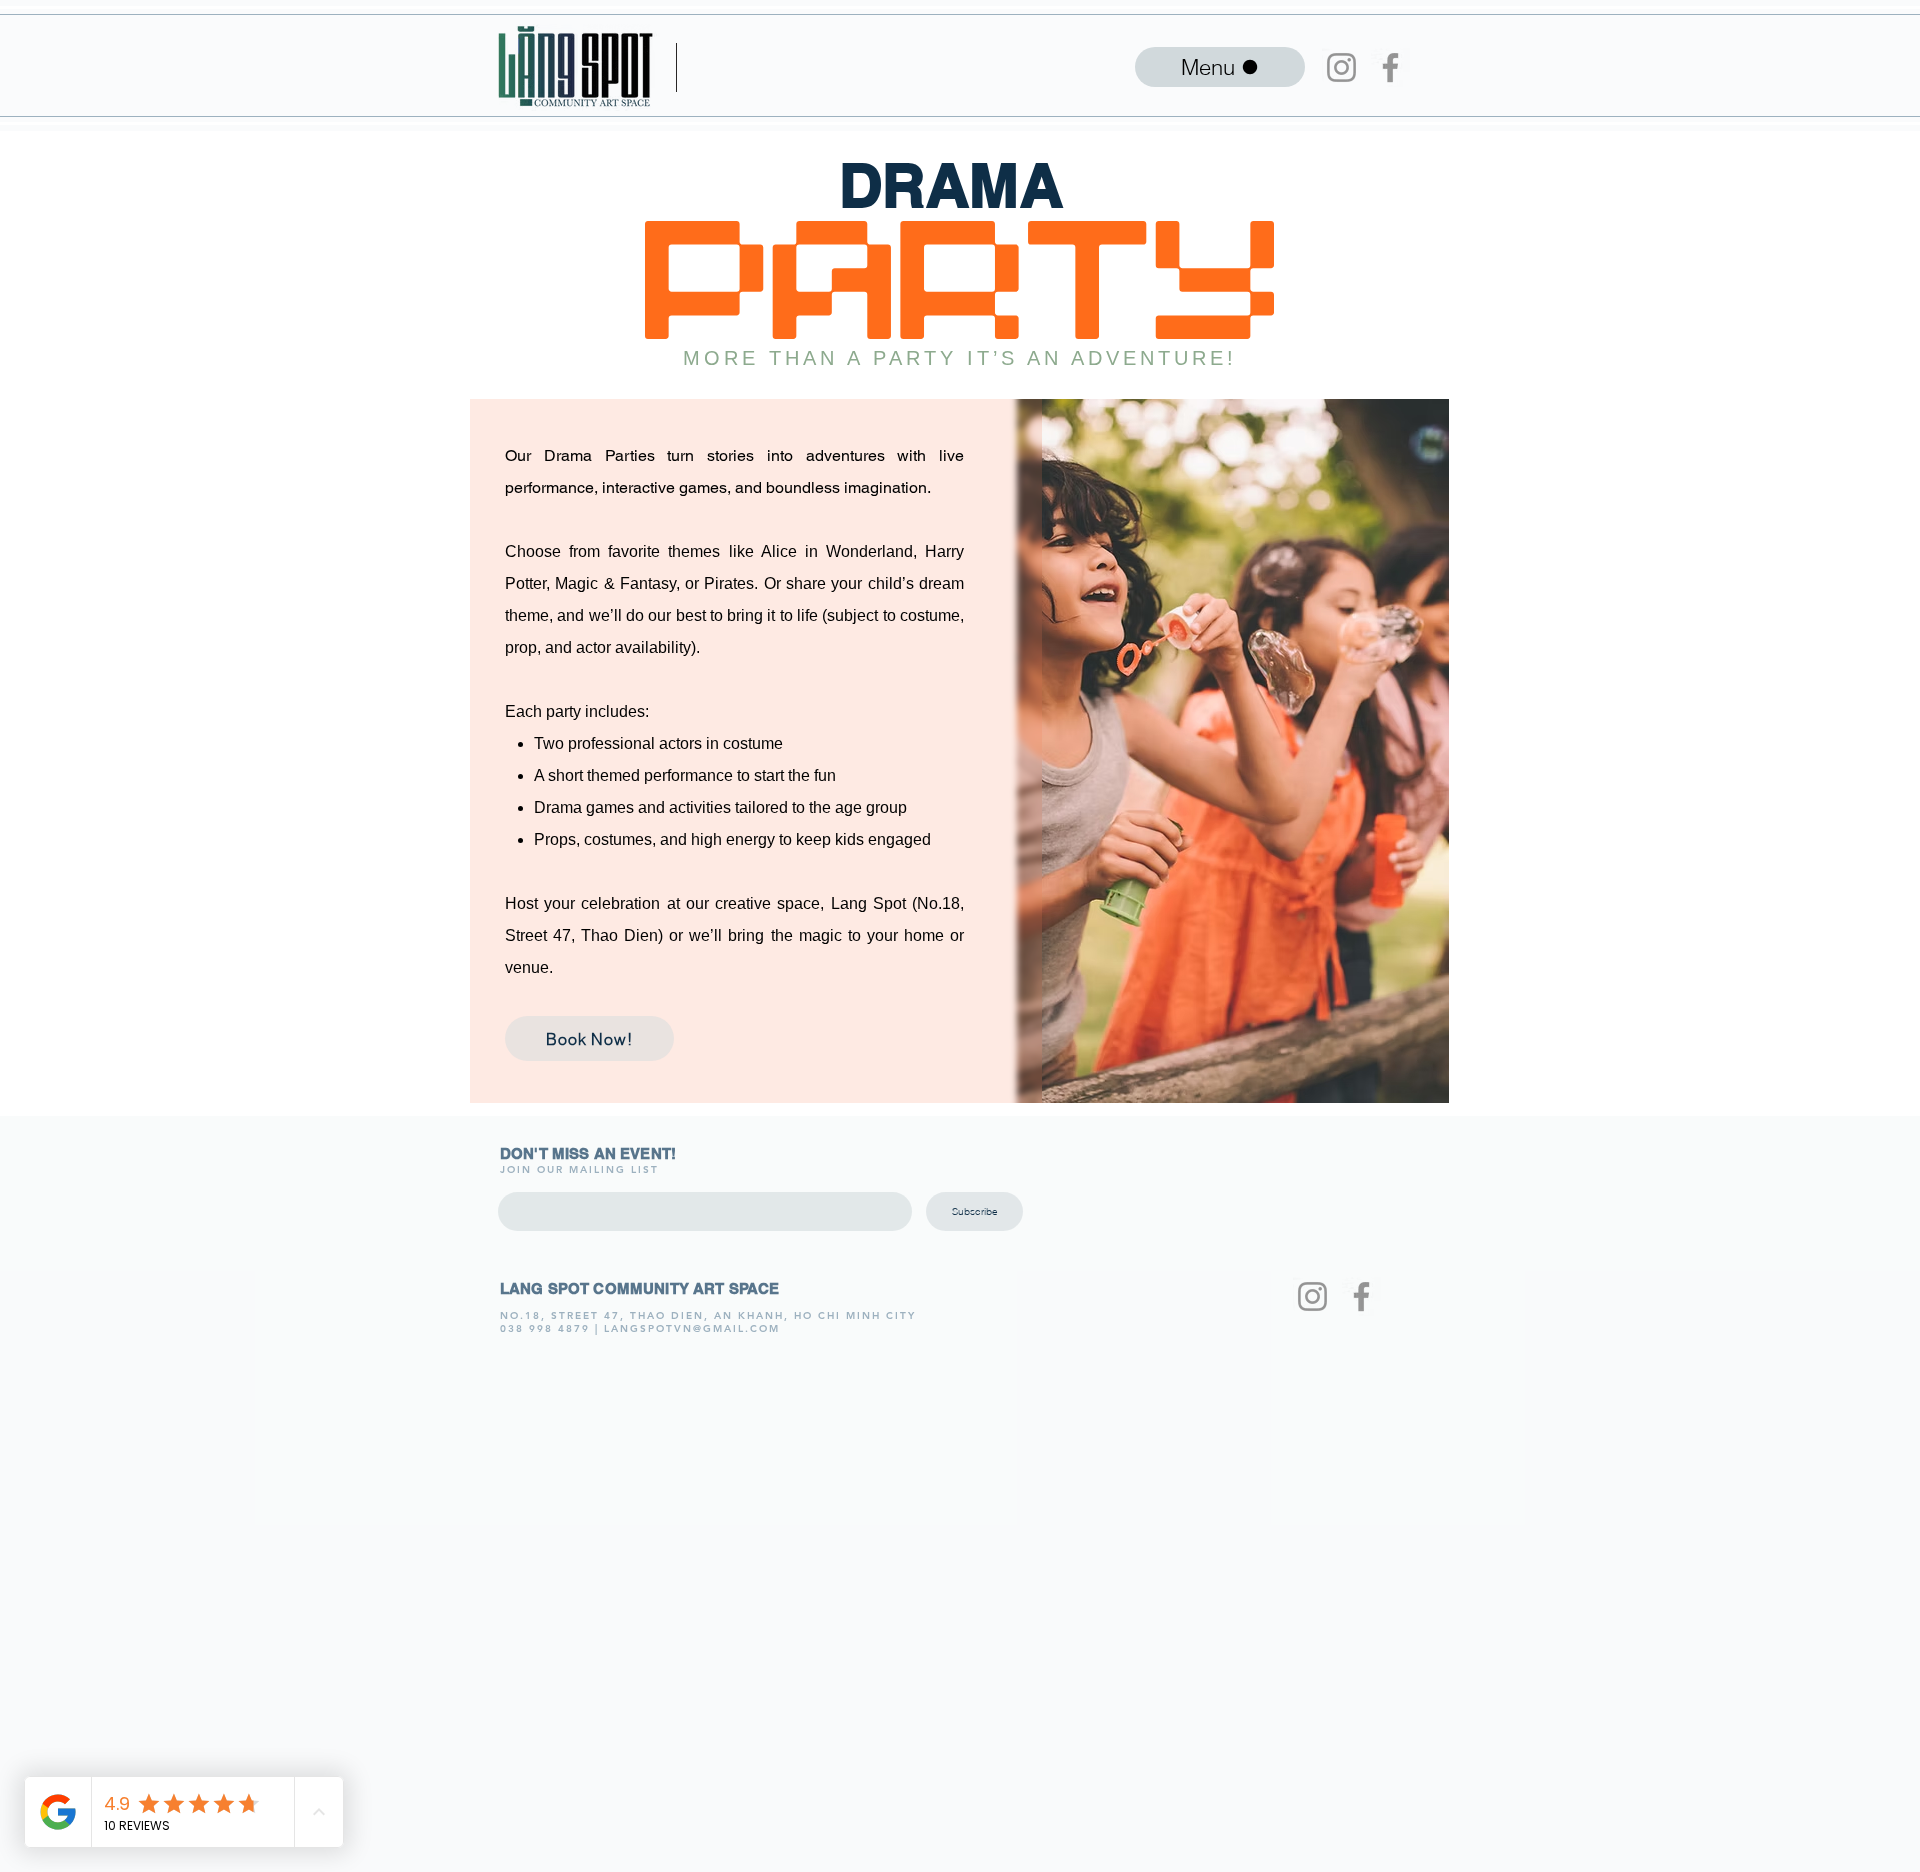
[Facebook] (1390, 67)
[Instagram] (1341, 67)
